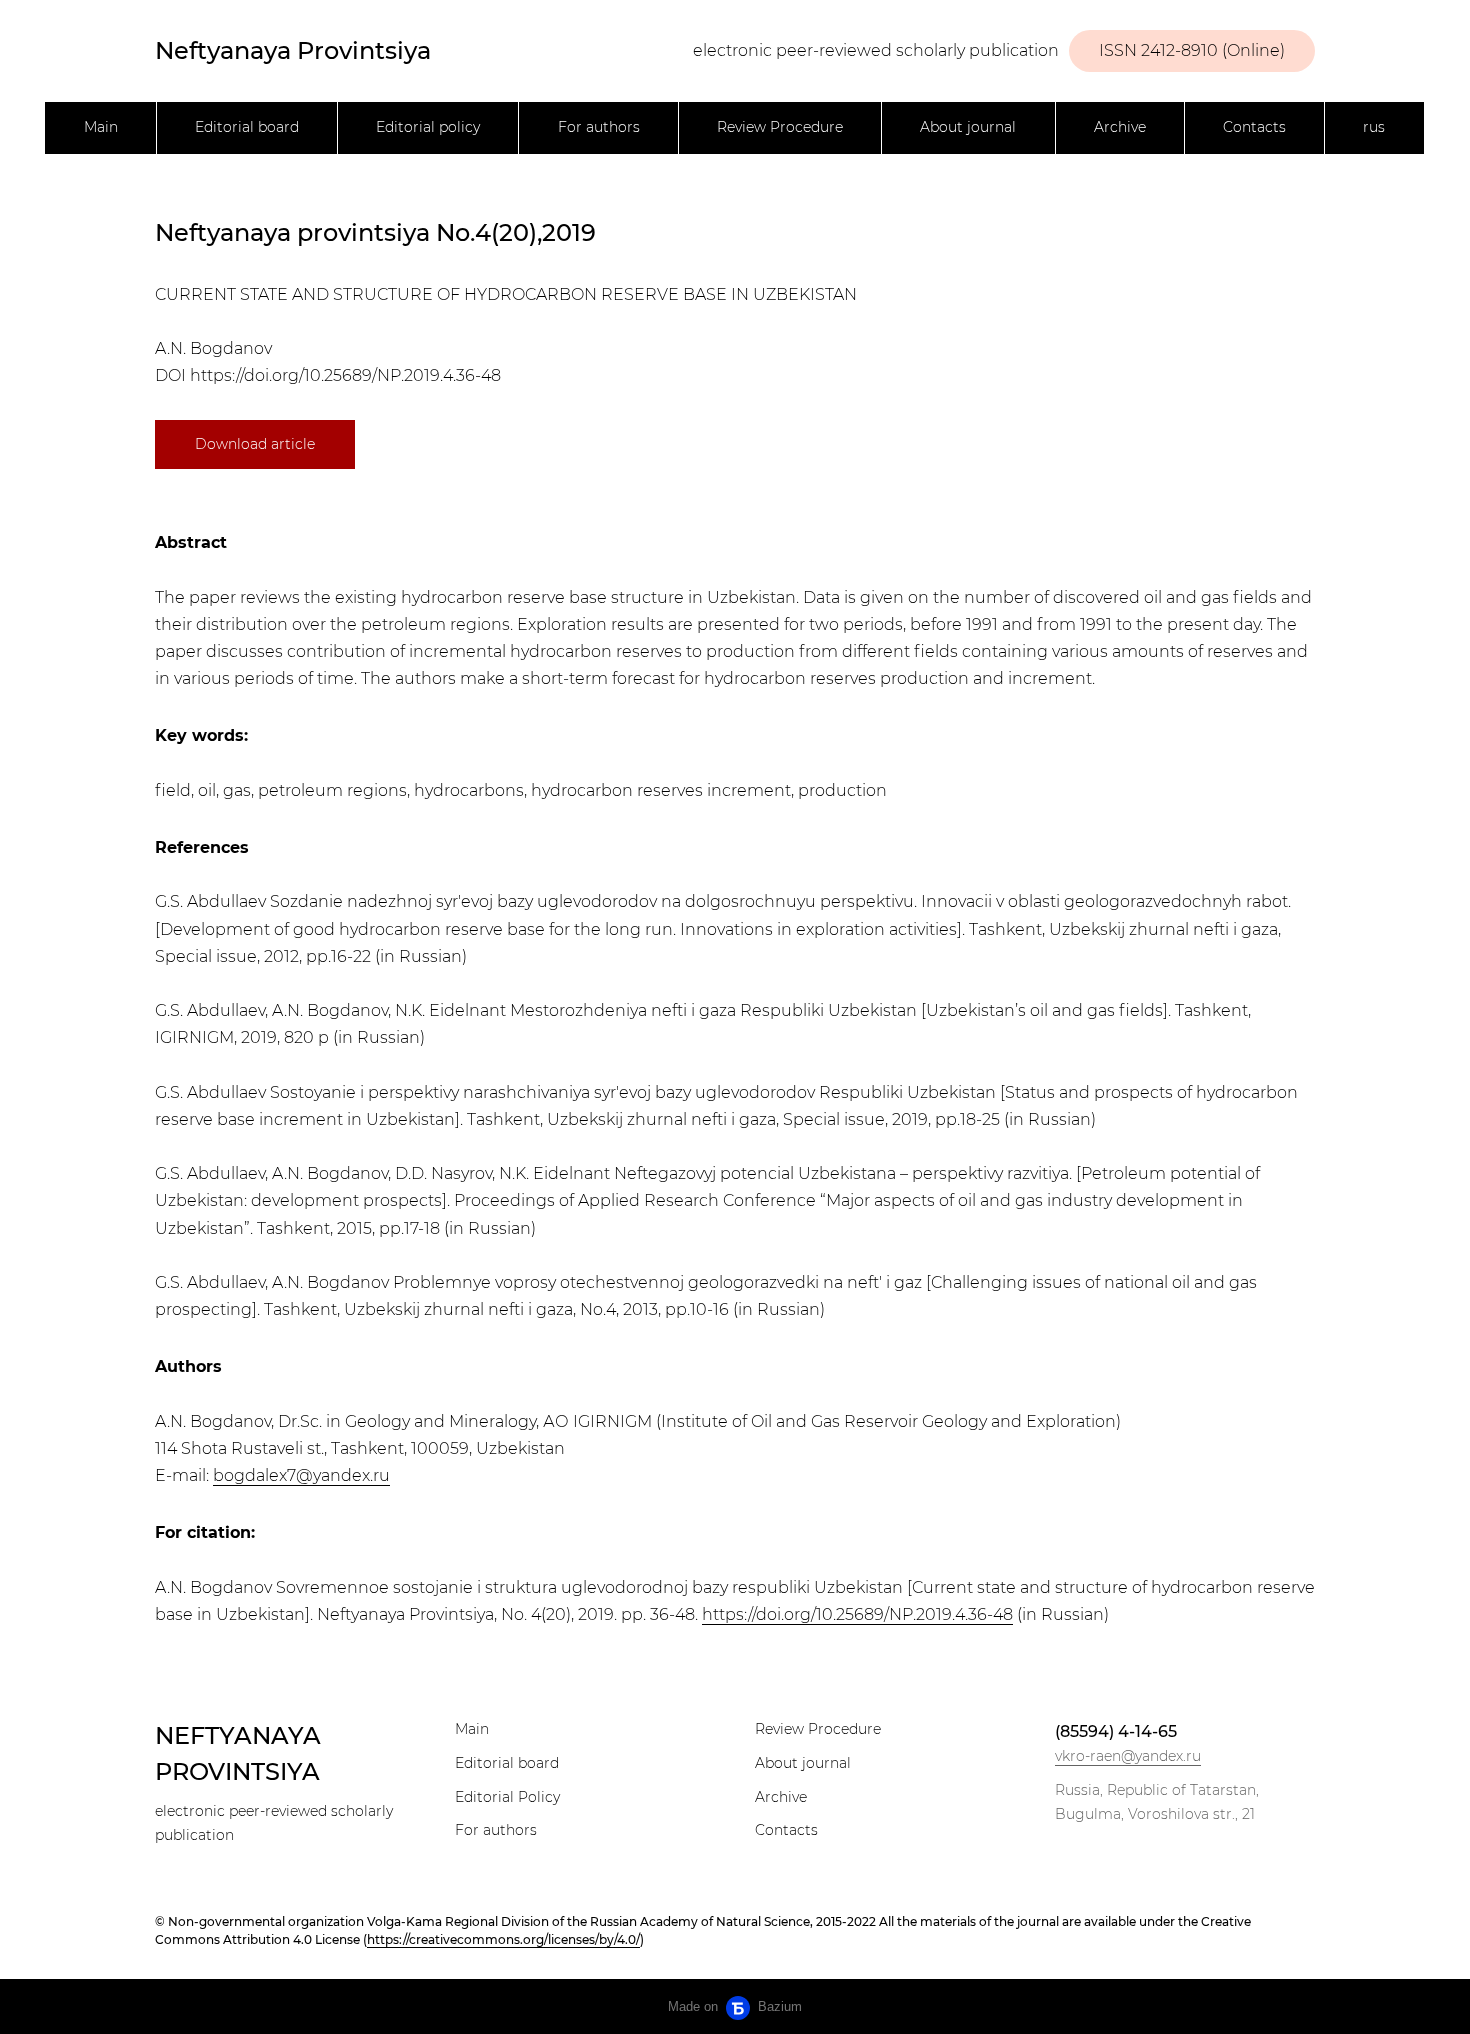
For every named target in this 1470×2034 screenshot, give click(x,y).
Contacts (1254, 127)
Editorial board (247, 127)
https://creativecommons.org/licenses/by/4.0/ (503, 1939)
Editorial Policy (507, 1797)
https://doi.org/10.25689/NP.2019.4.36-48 (345, 375)
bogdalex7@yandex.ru (301, 1475)
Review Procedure (780, 127)
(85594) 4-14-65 (1116, 1731)
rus (1374, 127)
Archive (1120, 127)
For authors (599, 127)
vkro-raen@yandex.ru (1128, 1756)
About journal (968, 127)
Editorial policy (428, 127)
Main (101, 127)
